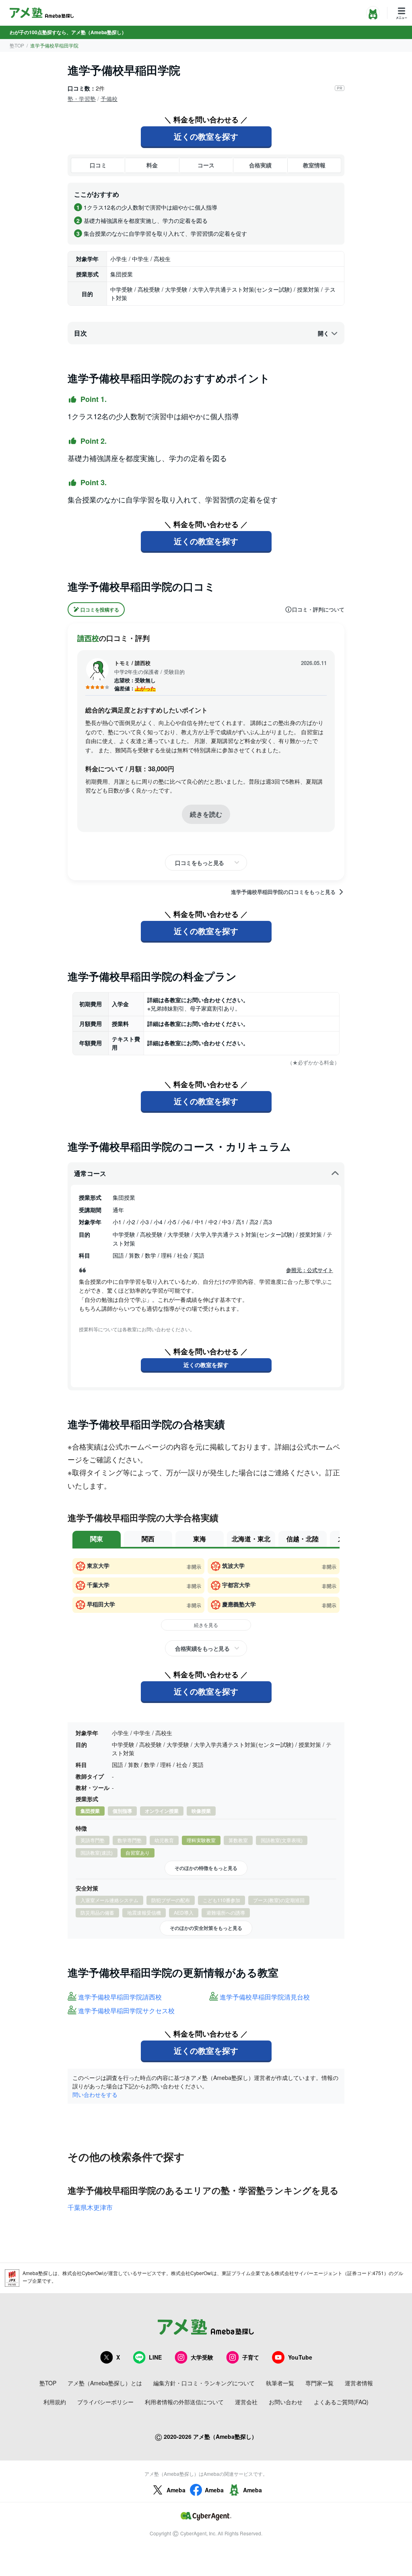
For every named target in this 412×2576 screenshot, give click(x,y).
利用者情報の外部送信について (184, 2402)
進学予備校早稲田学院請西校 (120, 1997)
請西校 (88, 638)
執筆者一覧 (280, 2383)
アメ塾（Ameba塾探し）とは (105, 2383)
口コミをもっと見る (200, 863)
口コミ (98, 165)
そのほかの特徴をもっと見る (206, 1868)
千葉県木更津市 (90, 2207)
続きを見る (206, 1625)
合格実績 (260, 165)
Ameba (176, 2490)
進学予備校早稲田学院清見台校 (265, 1997)
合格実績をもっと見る (202, 1648)
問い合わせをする (95, 2094)
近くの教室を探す (206, 136)
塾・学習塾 (82, 99)
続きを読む (206, 814)
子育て (251, 2357)
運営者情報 (359, 2383)
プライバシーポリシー (105, 2402)
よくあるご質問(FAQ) (341, 2402)
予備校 (109, 99)
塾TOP (17, 45)
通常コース (90, 1173)
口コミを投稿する (100, 610)
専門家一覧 (319, 2383)
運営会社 (246, 2402)
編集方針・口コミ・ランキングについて (204, 2383)
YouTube (300, 2357)
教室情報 (314, 165)
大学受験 (202, 2357)
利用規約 (55, 2402)
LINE (155, 2357)
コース (206, 165)
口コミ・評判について (318, 610)
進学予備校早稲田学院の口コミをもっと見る (283, 892)
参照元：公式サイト (310, 1270)
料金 (152, 165)
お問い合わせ (286, 2402)
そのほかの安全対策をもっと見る (206, 1928)
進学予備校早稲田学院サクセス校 (126, 2011)
